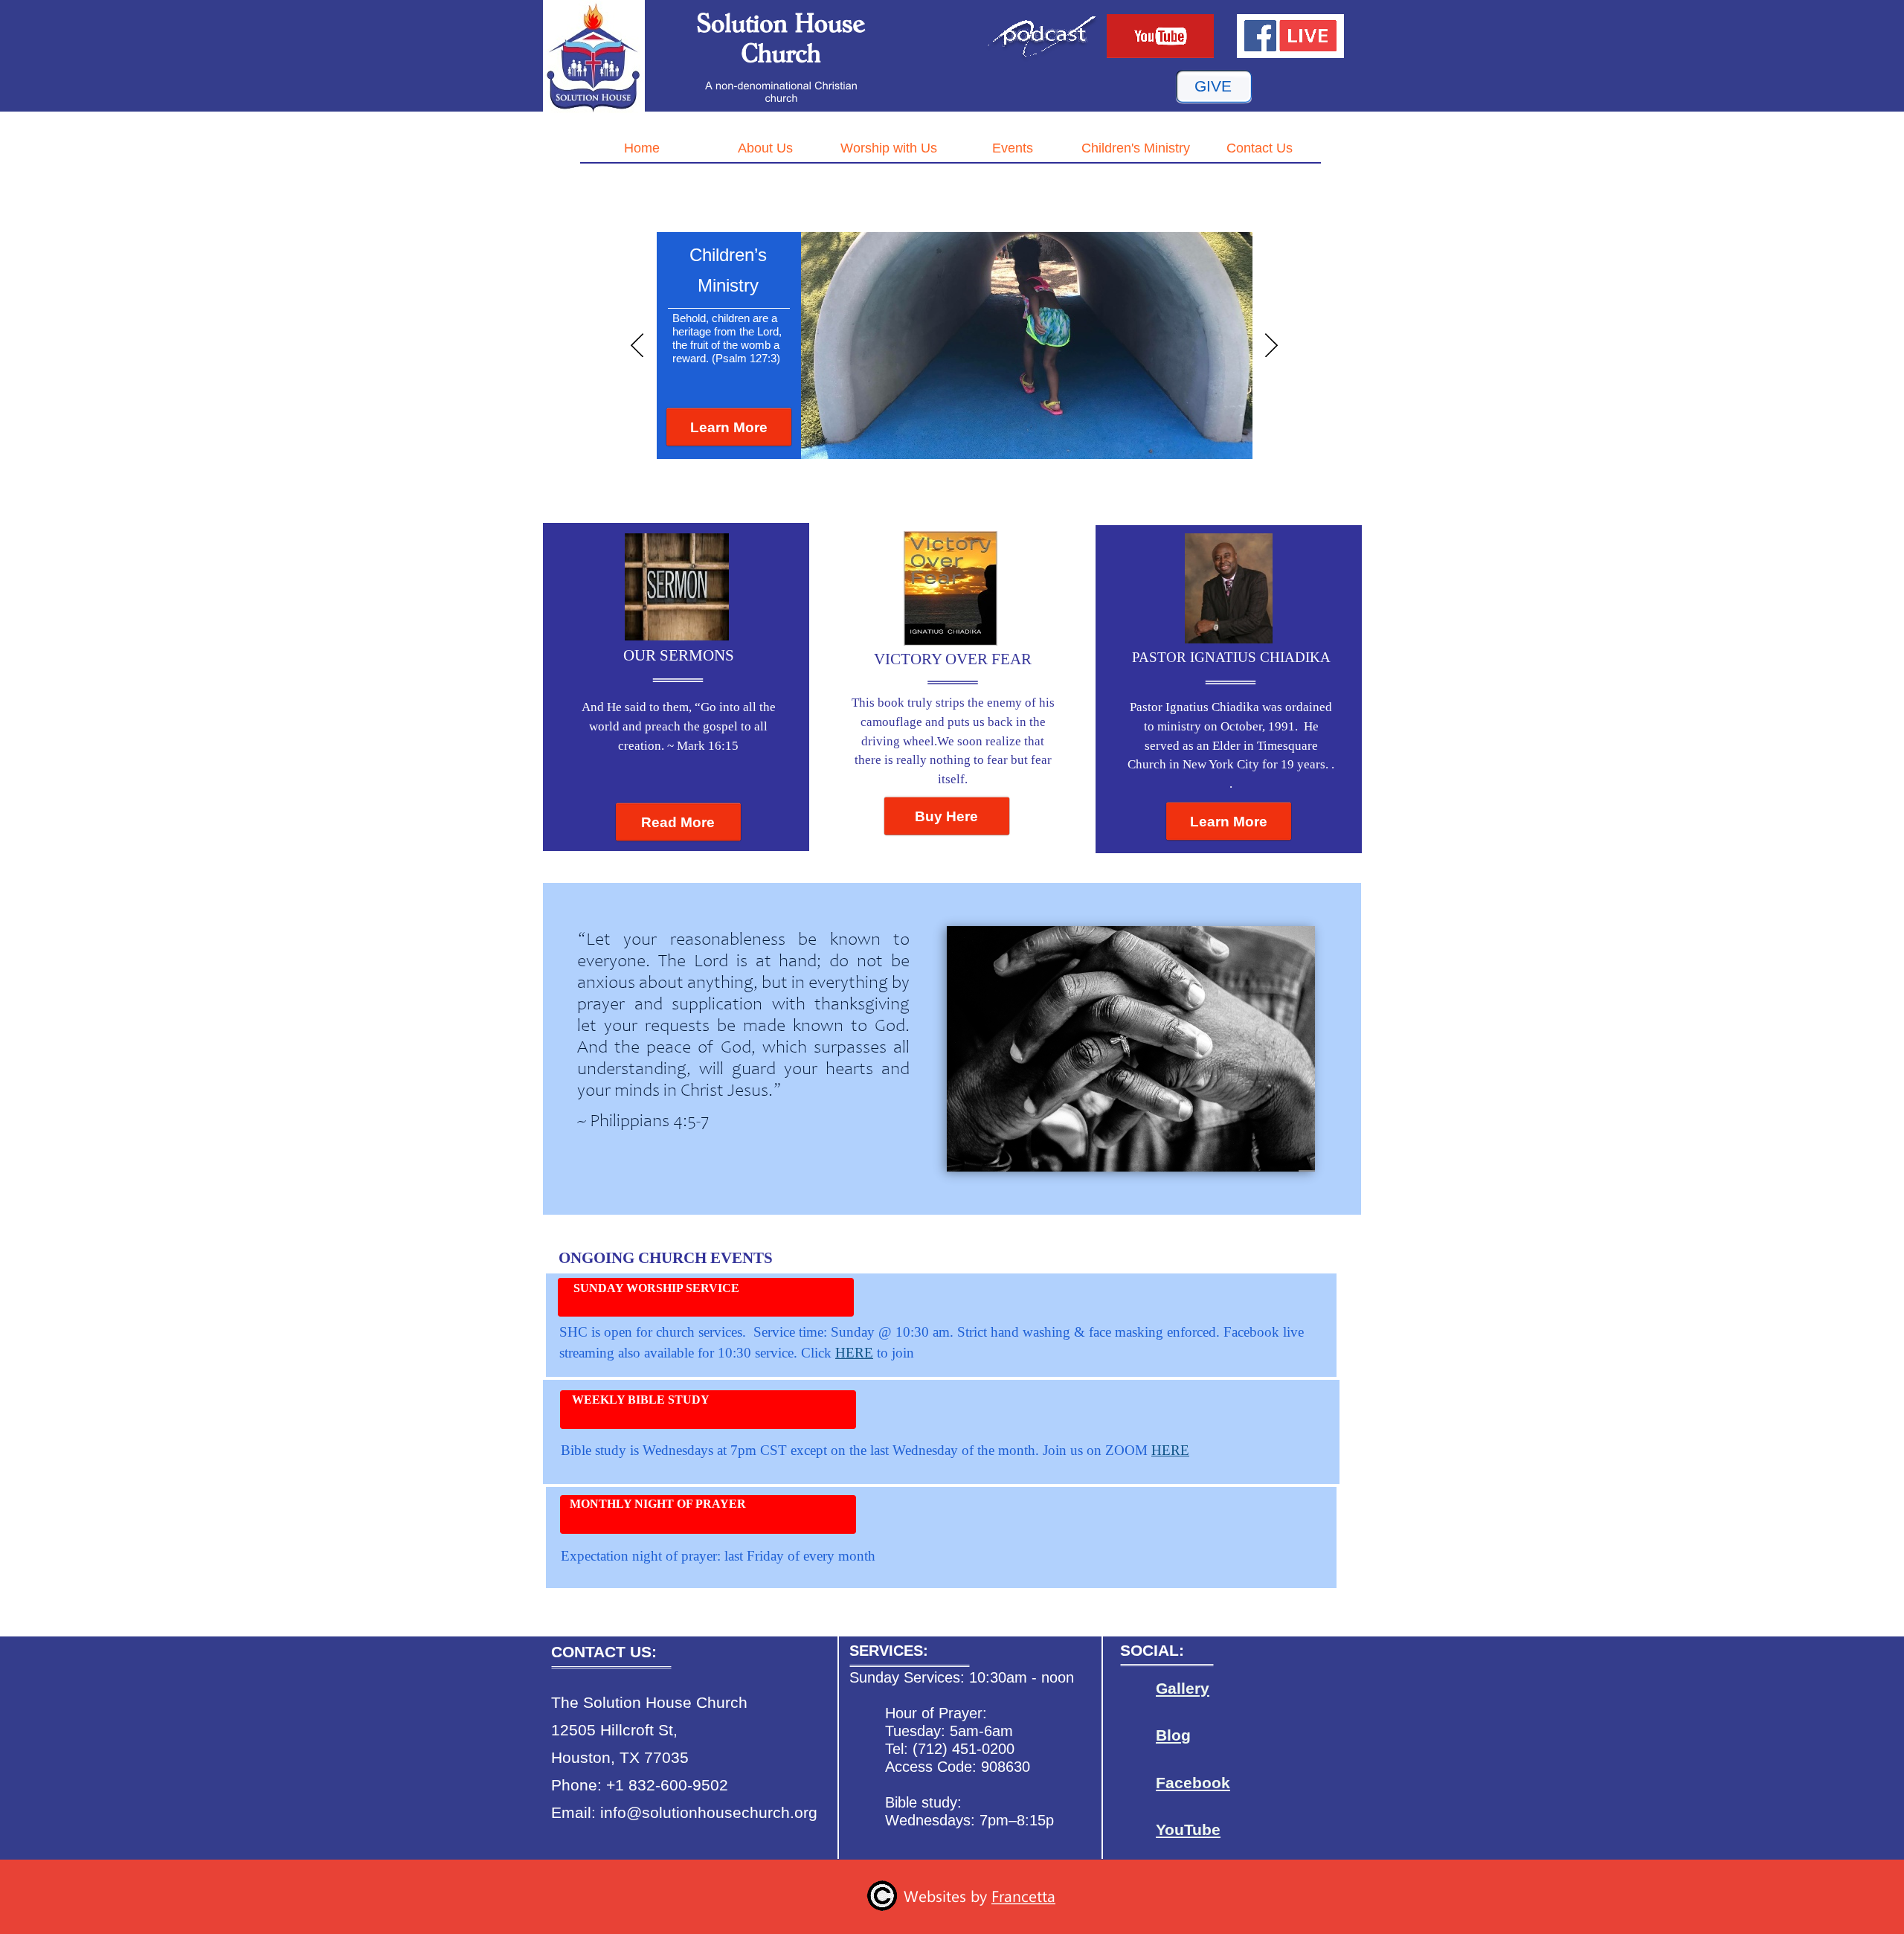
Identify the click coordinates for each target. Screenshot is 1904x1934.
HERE (854, 1353)
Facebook (1193, 1783)
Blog (1173, 1735)
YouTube (1188, 1830)
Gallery (1183, 1689)
